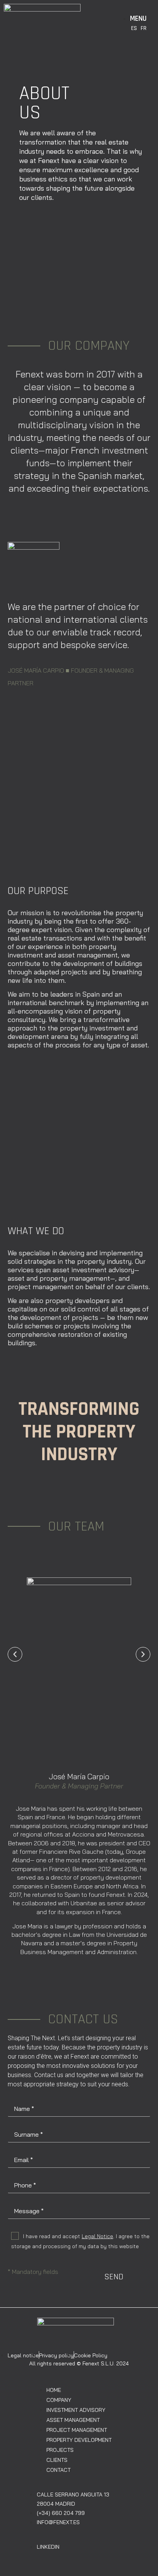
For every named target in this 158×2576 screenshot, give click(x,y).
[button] (15, 1654)
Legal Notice (97, 2236)
